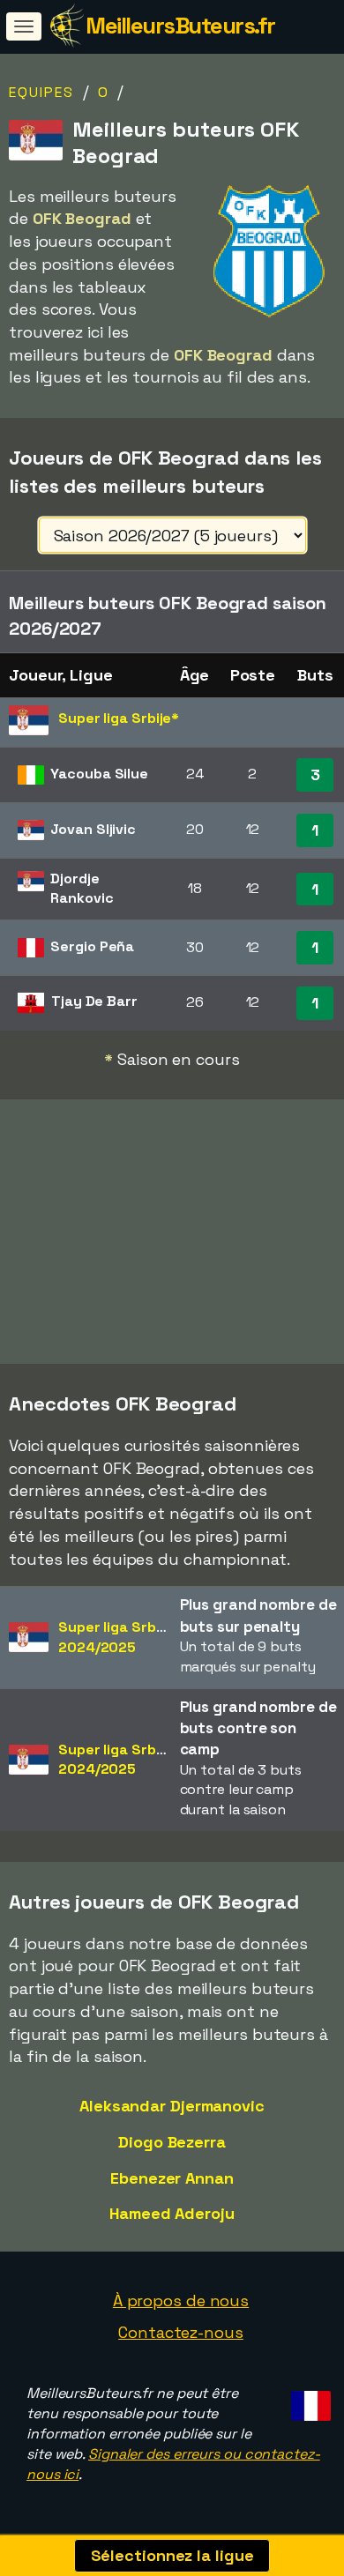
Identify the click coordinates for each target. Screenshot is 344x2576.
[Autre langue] (308, 2400)
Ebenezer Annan (172, 2178)
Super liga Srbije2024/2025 (115, 1637)
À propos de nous (181, 2301)
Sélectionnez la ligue (172, 2555)
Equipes (41, 92)
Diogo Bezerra (172, 2142)
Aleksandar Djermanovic (172, 2106)
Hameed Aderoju (172, 2213)
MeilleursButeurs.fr (180, 26)
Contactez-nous (181, 2332)
